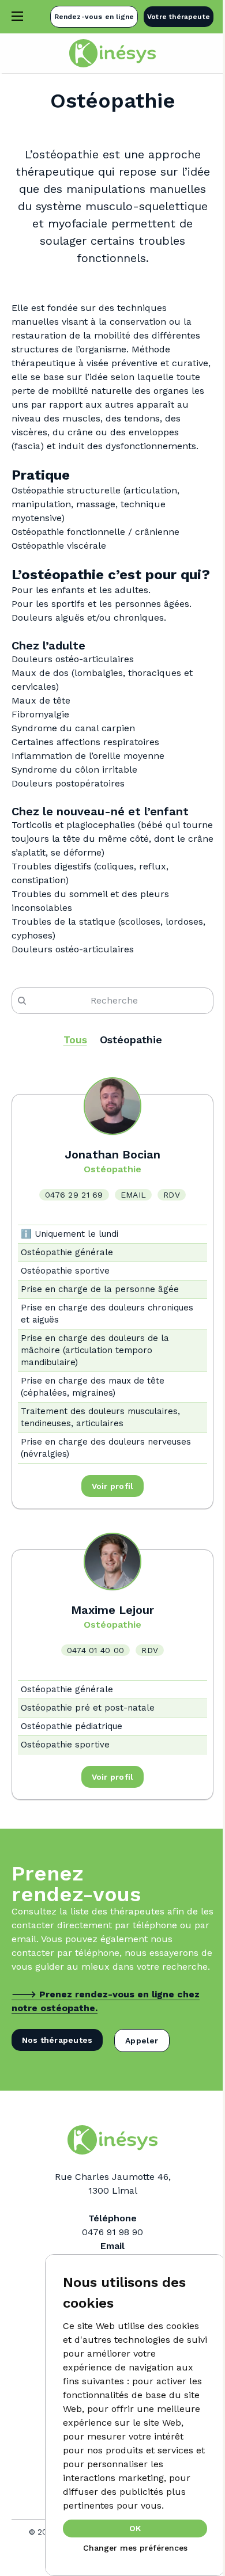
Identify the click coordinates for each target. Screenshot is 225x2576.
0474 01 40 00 (96, 1650)
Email (133, 1195)
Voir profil (112, 1486)
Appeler (142, 2041)
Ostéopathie (131, 1040)
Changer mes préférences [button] (135, 2548)
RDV (172, 1195)
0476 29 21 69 (74, 1195)
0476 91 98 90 (112, 2232)
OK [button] (135, 2528)
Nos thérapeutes (57, 2040)
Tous (75, 1040)
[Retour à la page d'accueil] (112, 53)
